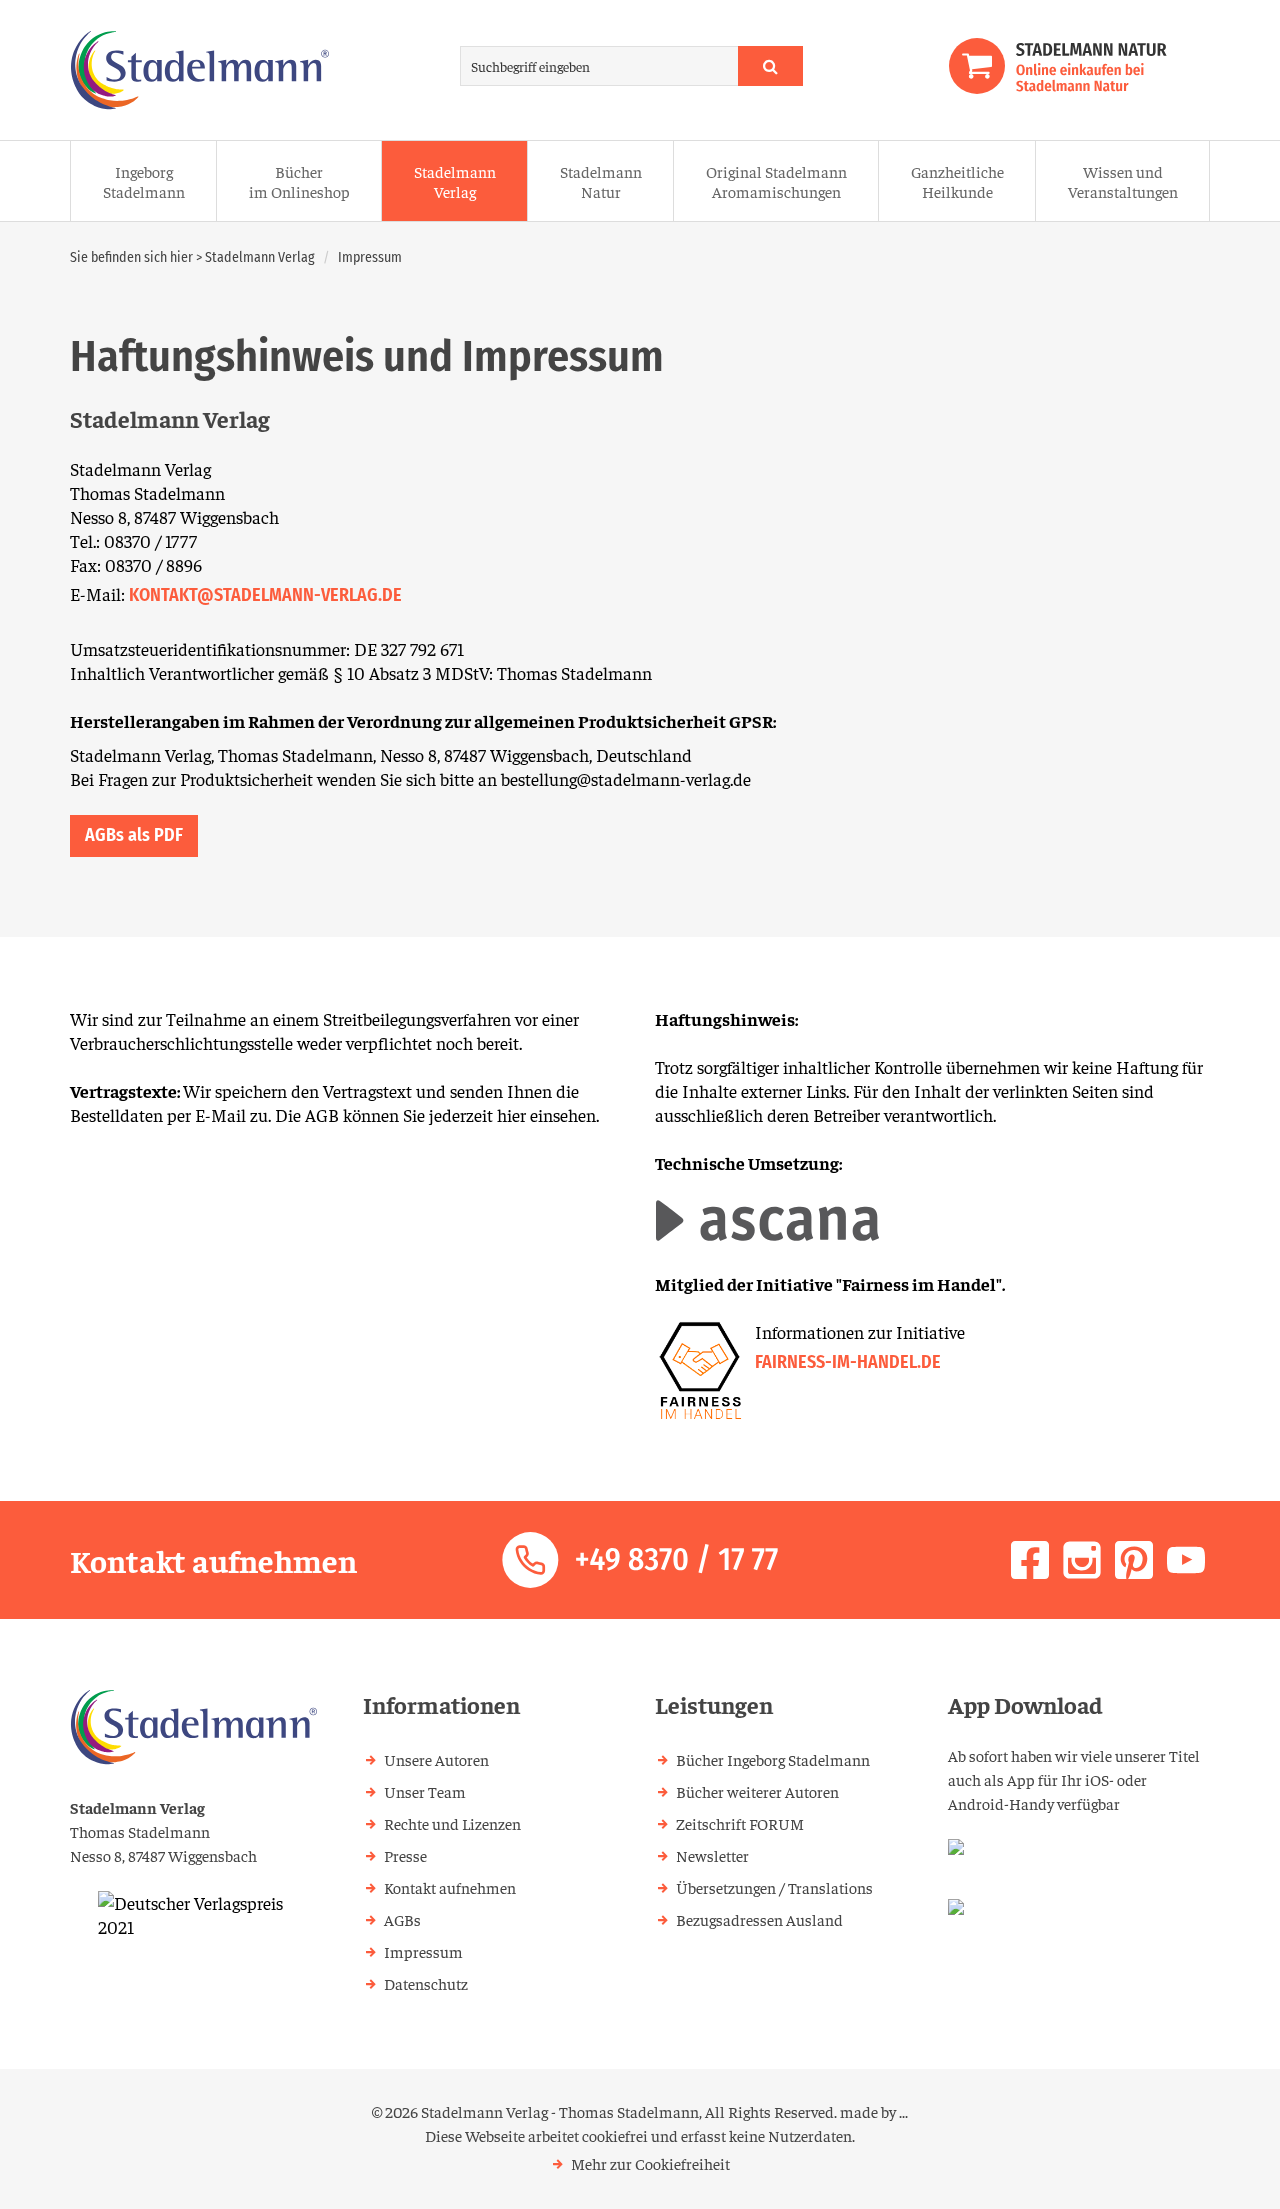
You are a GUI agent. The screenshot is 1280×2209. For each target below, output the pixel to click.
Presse (405, 1855)
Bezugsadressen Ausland (759, 1919)
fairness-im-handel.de (848, 1362)
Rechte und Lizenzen (452, 1823)
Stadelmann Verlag (455, 181)
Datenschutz (426, 1983)
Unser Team (425, 1791)
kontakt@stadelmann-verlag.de (265, 595)
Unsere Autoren (436, 1759)
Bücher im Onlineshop (299, 181)
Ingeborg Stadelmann (144, 181)
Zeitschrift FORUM (740, 1823)
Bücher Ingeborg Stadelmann (773, 1759)
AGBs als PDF (134, 835)
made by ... (874, 2111)
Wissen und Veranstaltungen (1123, 181)
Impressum (370, 257)
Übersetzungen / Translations (774, 1887)
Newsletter (712, 1855)
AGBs (402, 1919)
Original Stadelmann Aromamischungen (776, 181)
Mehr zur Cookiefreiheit (650, 2163)
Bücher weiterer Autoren (757, 1791)
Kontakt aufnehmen (450, 1887)
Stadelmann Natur (601, 181)
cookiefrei (615, 2135)
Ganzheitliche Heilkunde (957, 181)
